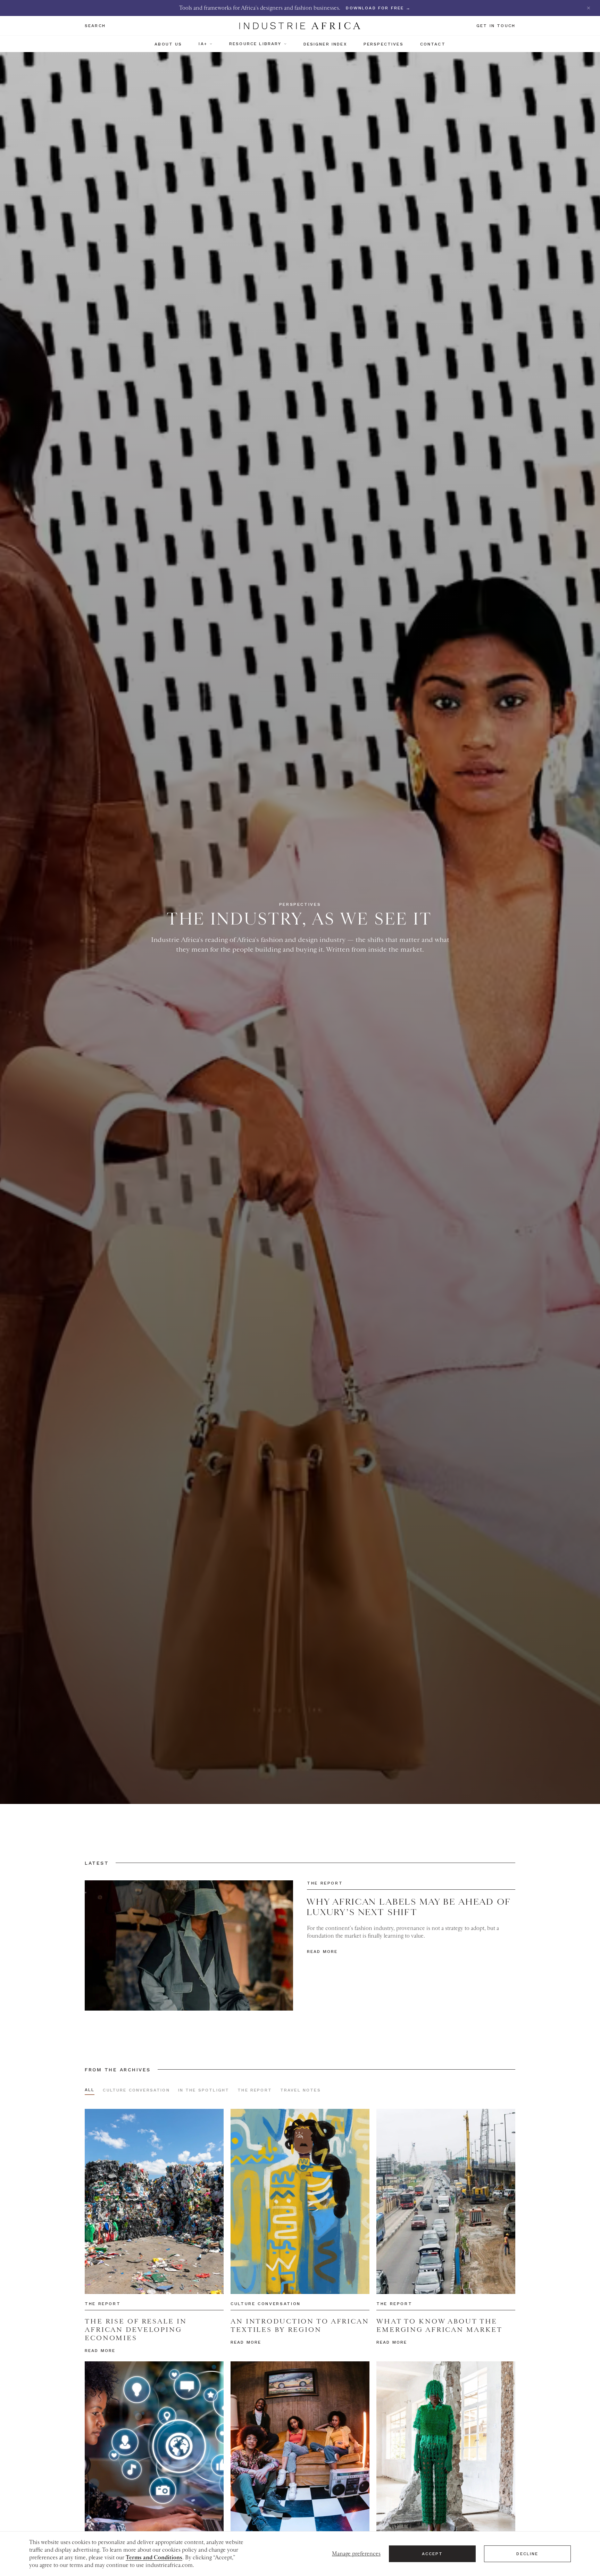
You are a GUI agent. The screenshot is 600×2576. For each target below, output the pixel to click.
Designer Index (325, 44)
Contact (433, 44)
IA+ (203, 44)
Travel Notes (301, 2090)
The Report (255, 2090)
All (90, 2090)
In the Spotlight (204, 2090)
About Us (168, 44)
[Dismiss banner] (589, 8)
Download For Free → (378, 8)
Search (95, 26)
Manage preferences (356, 2554)
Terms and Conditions (154, 2558)
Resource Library (255, 44)
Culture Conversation (136, 2090)
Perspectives (384, 44)
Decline (527, 2554)
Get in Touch (496, 26)
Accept (432, 2554)
